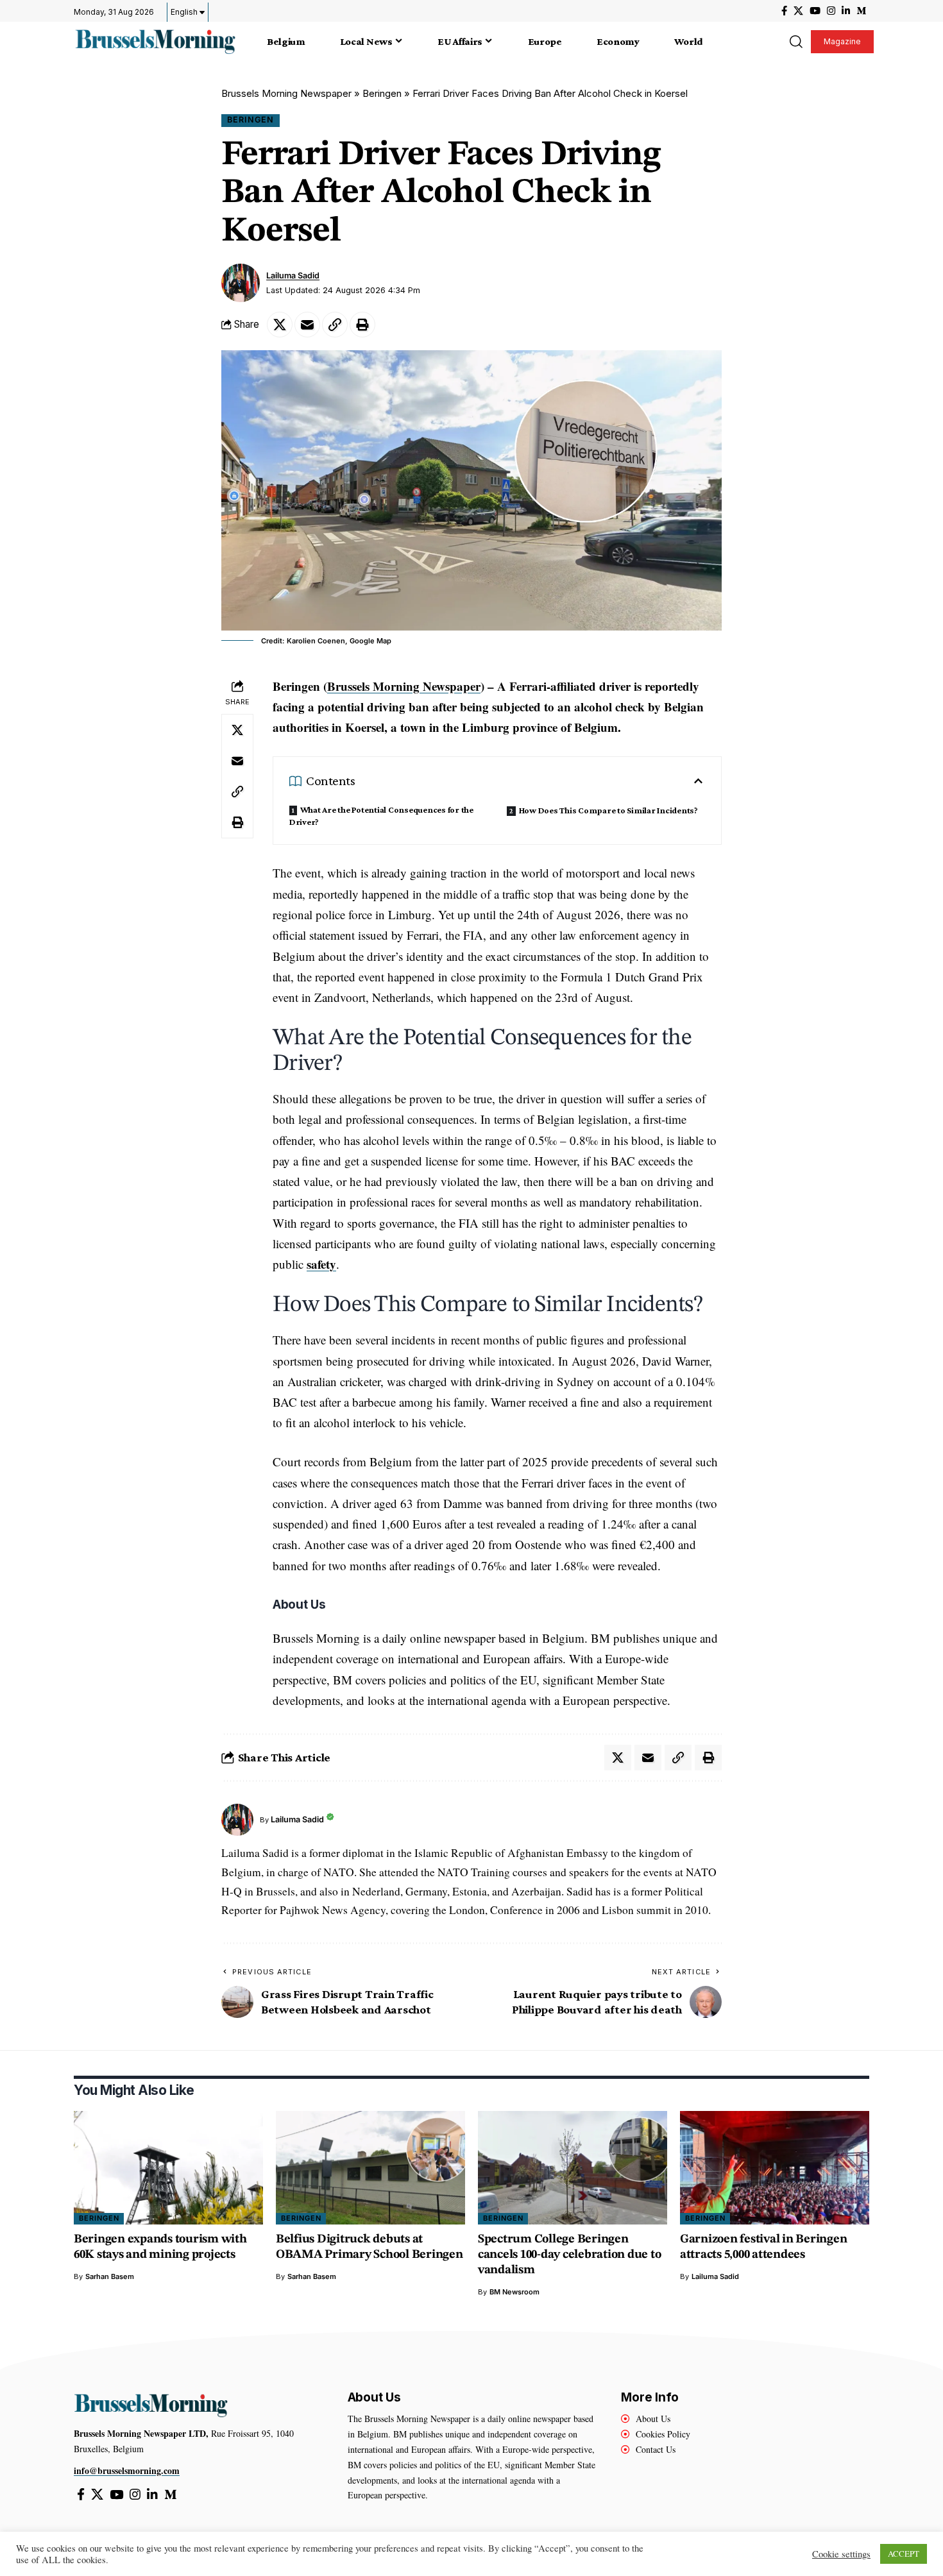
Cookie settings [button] (841, 2554)
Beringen (382, 93)
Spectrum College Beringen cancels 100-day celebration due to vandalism (570, 2255)
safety (321, 1264)
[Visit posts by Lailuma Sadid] (241, 283)
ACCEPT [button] (904, 2554)
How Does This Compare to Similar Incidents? (608, 810)
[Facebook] (784, 11)
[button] (795, 42)
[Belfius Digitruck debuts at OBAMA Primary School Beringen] (370, 2168)
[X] (798, 11)
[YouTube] (815, 11)
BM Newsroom (514, 2292)
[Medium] (861, 11)
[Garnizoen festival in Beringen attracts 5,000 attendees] (775, 2168)
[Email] (307, 325)
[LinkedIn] (846, 11)
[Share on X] (280, 325)
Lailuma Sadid (293, 275)
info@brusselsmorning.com (127, 2470)
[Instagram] (831, 11)
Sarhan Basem (110, 2276)
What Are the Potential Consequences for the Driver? (381, 816)
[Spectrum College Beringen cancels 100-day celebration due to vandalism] (573, 2168)
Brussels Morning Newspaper (286, 93)
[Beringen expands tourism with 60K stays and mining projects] (168, 2168)
